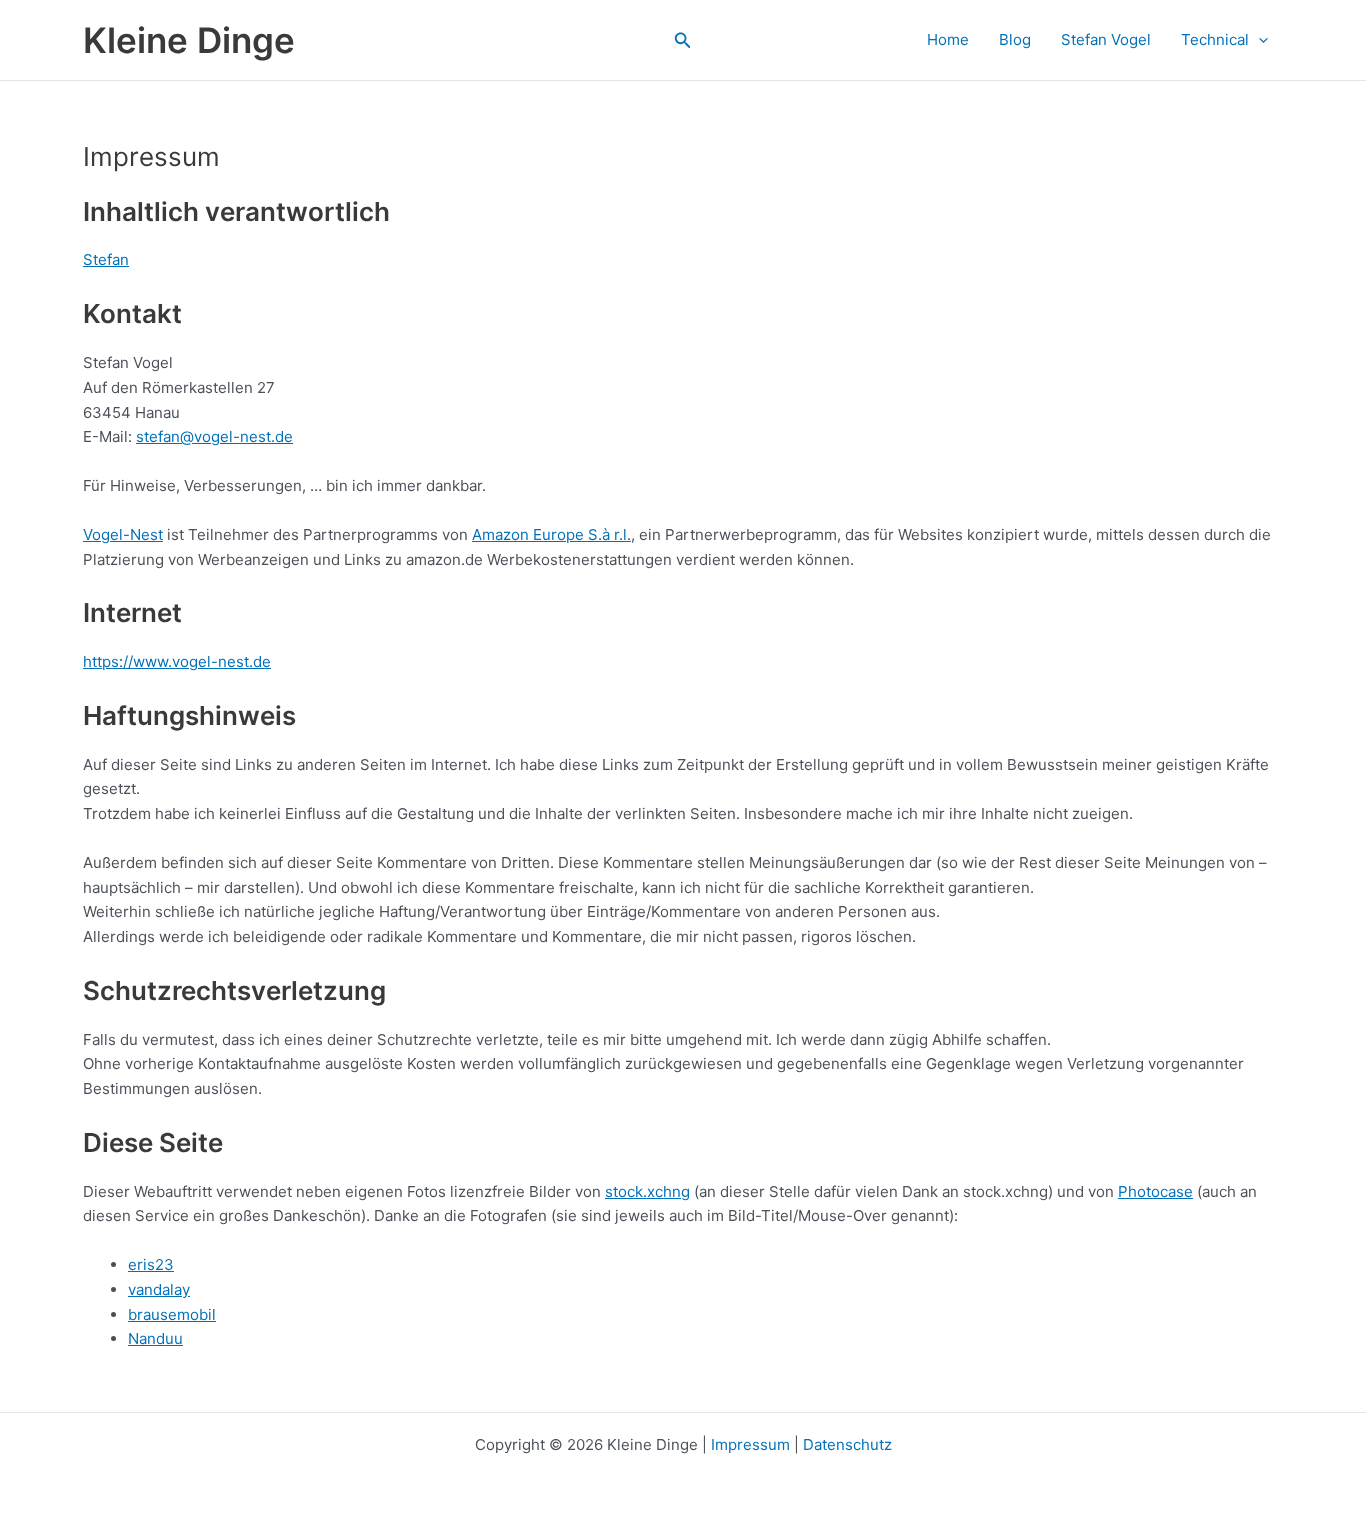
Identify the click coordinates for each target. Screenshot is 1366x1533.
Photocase (1155, 1191)
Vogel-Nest (123, 534)
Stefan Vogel (1106, 39)
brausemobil (172, 1314)
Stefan (106, 259)
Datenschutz (847, 1444)
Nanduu (155, 1338)
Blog (1015, 39)
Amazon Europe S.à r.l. (551, 534)
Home (948, 39)
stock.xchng (647, 1191)
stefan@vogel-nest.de (214, 436)
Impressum (750, 1444)
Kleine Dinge (189, 40)
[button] (683, 40)
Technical (1215, 39)
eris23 (151, 1264)
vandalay (159, 1289)
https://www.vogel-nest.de (177, 661)
